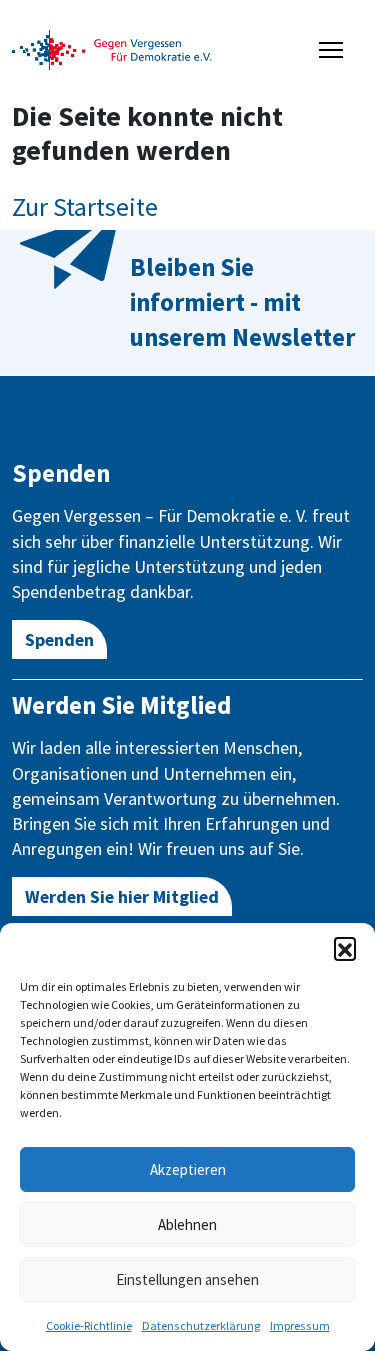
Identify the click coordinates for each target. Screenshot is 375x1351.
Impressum (300, 1325)
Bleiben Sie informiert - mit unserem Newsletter (242, 302)
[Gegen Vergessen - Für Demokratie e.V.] (112, 48)
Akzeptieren (188, 1169)
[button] (345, 948)
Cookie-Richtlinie (89, 1325)
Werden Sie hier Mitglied (122, 896)
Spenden (59, 639)
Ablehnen (187, 1224)
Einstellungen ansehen (187, 1279)
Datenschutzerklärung (201, 1325)
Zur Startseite (85, 206)
